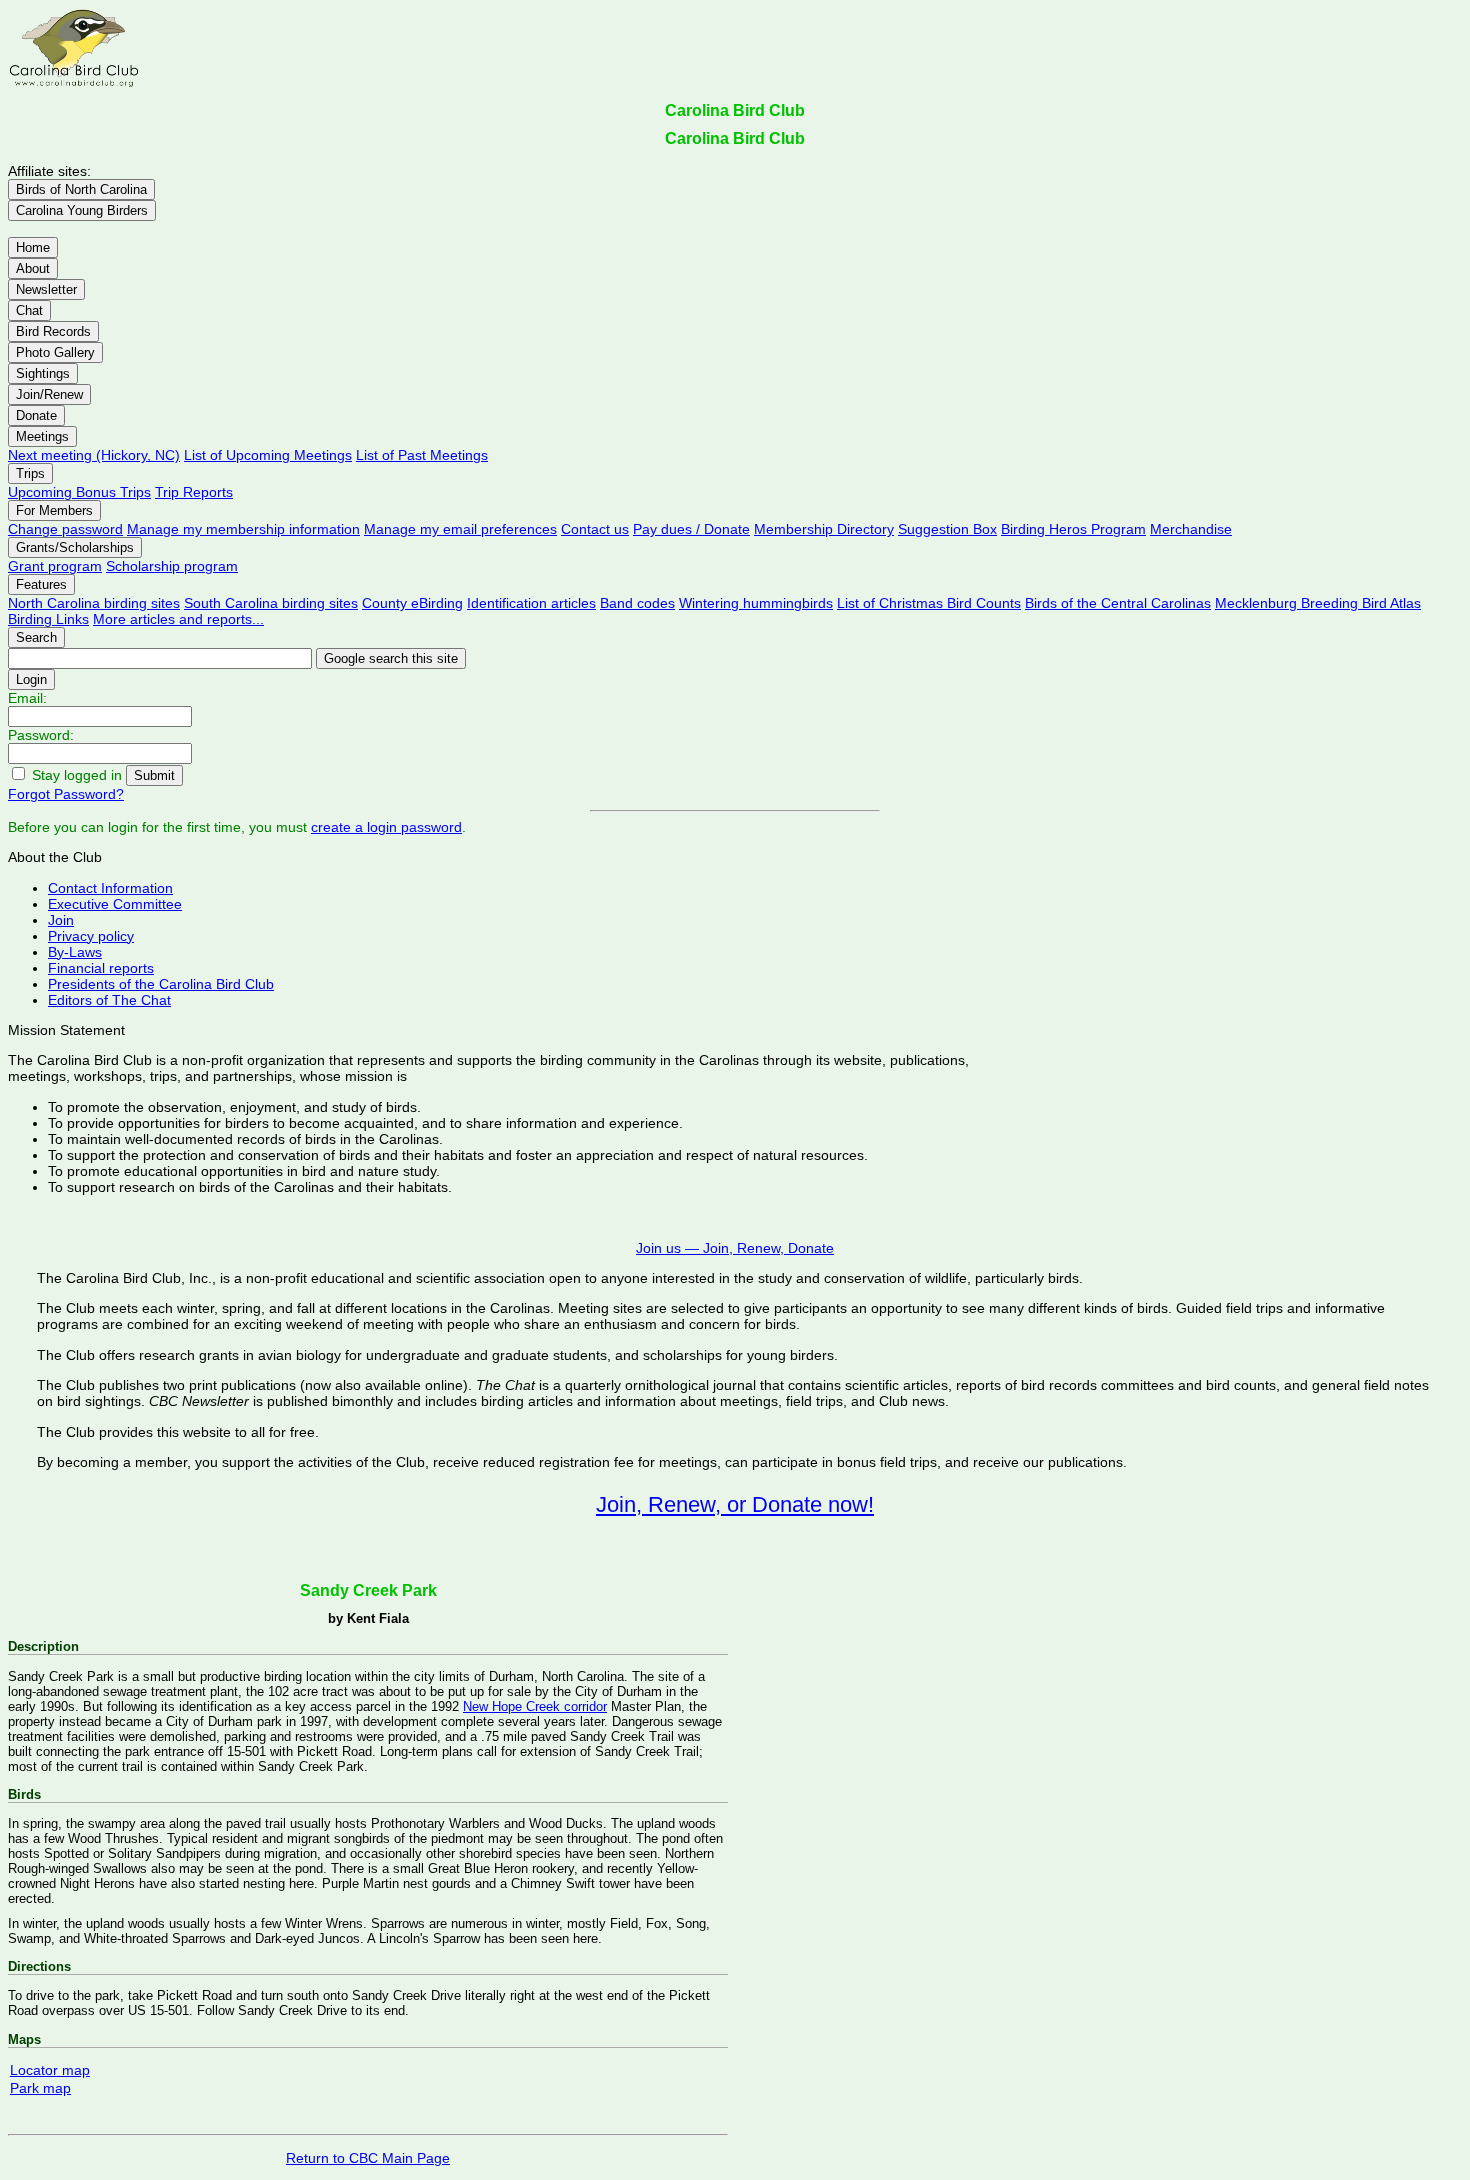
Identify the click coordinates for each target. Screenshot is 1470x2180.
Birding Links (48, 619)
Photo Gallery (55, 352)
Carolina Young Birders (82, 210)
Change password (65, 529)
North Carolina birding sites (94, 603)
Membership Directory (824, 529)
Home (33, 247)
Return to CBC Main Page (368, 2158)
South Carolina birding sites (271, 603)
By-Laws (75, 952)
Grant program (55, 566)
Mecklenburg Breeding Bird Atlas (1318, 603)
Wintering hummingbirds (756, 603)
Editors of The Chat (109, 1000)
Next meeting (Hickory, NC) (94, 455)
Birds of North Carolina (81, 189)
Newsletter (46, 289)
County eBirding (412, 603)
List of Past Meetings (422, 455)
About (33, 268)
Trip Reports (194, 492)
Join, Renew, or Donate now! (735, 1504)
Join (61, 920)
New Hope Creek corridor (535, 1706)
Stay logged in (77, 775)
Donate (36, 415)
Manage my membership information (243, 529)
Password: (41, 735)
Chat (29, 310)
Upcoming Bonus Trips (79, 492)
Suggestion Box (947, 529)
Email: (27, 698)
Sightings (43, 373)
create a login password (386, 827)
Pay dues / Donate (691, 529)
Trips (30, 473)
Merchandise (1191, 529)
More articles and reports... (178, 619)
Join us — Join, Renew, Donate (735, 1248)
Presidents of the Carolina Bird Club (161, 984)
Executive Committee (115, 904)
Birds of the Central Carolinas (1118, 603)
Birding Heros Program (1073, 529)
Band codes (637, 603)
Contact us (595, 529)
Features (41, 584)
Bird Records (53, 331)
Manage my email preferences (460, 529)
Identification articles (531, 603)
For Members (54, 510)
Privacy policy (91, 936)
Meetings (42, 436)
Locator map (50, 2070)
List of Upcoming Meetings (268, 455)
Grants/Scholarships (75, 547)
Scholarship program (172, 566)
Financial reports (101, 968)
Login (31, 679)
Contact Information (110, 888)
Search (36, 637)
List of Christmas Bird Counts (929, 603)
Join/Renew (49, 394)
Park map (40, 2088)
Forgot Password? (66, 794)
